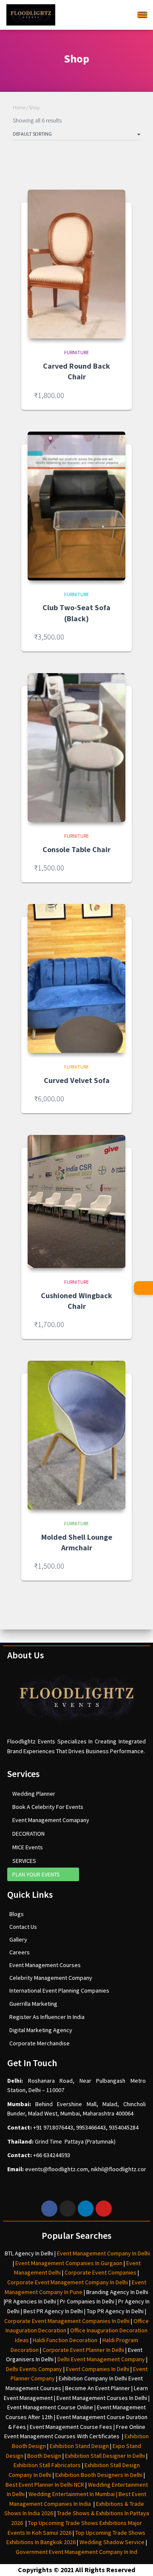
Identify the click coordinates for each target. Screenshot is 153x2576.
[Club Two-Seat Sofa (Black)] (76, 506)
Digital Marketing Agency (41, 2030)
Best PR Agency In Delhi (53, 2311)
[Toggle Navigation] (142, 15)
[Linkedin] (86, 2209)
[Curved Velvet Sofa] (76, 978)
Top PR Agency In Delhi (115, 2311)
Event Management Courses (45, 1965)
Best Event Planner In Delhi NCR (45, 2485)
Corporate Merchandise (40, 2043)
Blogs (17, 1914)
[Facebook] (49, 2209)
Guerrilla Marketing (33, 2004)
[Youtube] (104, 2209)
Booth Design (44, 2456)
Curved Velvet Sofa (77, 1080)
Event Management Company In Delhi (103, 2253)
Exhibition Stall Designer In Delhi (105, 2456)
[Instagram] (68, 2209)
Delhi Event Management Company (101, 2359)
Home (19, 107)
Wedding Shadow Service (112, 2542)
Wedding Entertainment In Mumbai (72, 2494)
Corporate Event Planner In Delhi (83, 2350)
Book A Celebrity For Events (48, 1807)
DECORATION (28, 1834)
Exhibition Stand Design (79, 2446)
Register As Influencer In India (47, 2017)
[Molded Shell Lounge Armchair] (76, 1435)
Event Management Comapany (51, 1820)
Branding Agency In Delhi (117, 2292)
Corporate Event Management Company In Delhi (68, 2282)
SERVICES (24, 1861)
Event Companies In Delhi (98, 2369)
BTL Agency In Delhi (29, 2253)
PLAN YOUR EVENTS (36, 1874)
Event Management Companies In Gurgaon (69, 2263)
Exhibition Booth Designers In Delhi (99, 2475)
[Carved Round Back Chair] (76, 264)
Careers (20, 1952)
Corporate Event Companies (101, 2272)
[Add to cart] (115, 395)
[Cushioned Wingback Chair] (76, 1201)
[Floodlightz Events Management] (31, 15)
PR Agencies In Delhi (31, 2301)
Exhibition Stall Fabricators (47, 2465)
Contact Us (23, 1927)
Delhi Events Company (34, 2369)
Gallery (18, 1939)
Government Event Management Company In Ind (76, 2552)
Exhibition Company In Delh (92, 2378)
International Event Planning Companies (59, 1990)
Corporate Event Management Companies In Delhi (67, 2321)
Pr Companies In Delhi (87, 2301)
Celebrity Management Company (51, 1978)
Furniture (76, 352)
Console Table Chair (76, 849)
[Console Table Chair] (76, 748)
